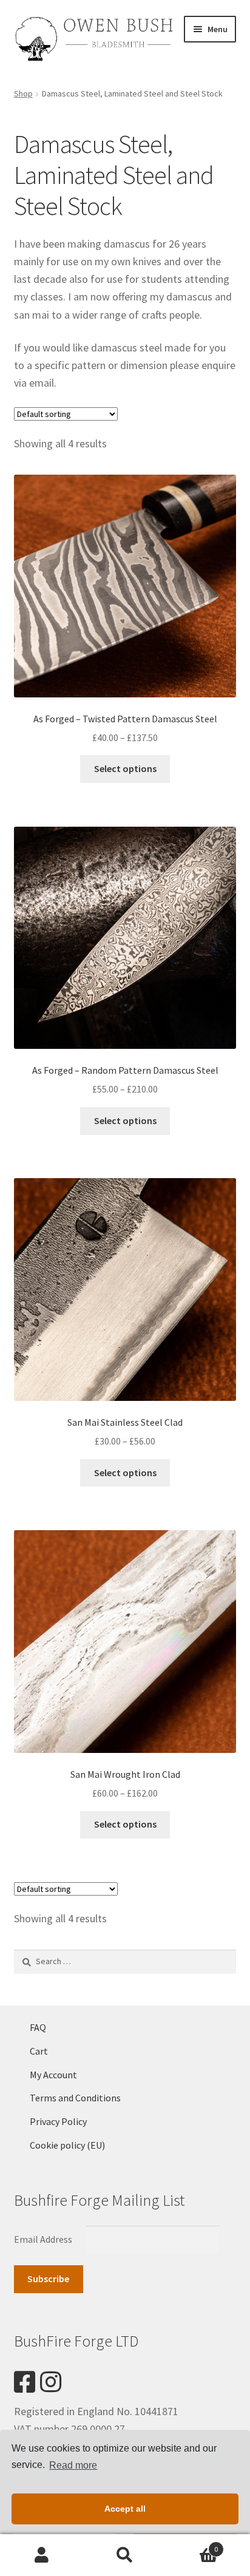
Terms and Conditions (75, 2098)
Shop (23, 93)
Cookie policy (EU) (67, 2145)
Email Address (44, 2239)
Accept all (125, 2509)
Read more (73, 2465)
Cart (39, 2051)
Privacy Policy (58, 2121)
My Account (53, 2075)
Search (125, 2555)
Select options (125, 768)
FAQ (38, 2027)
